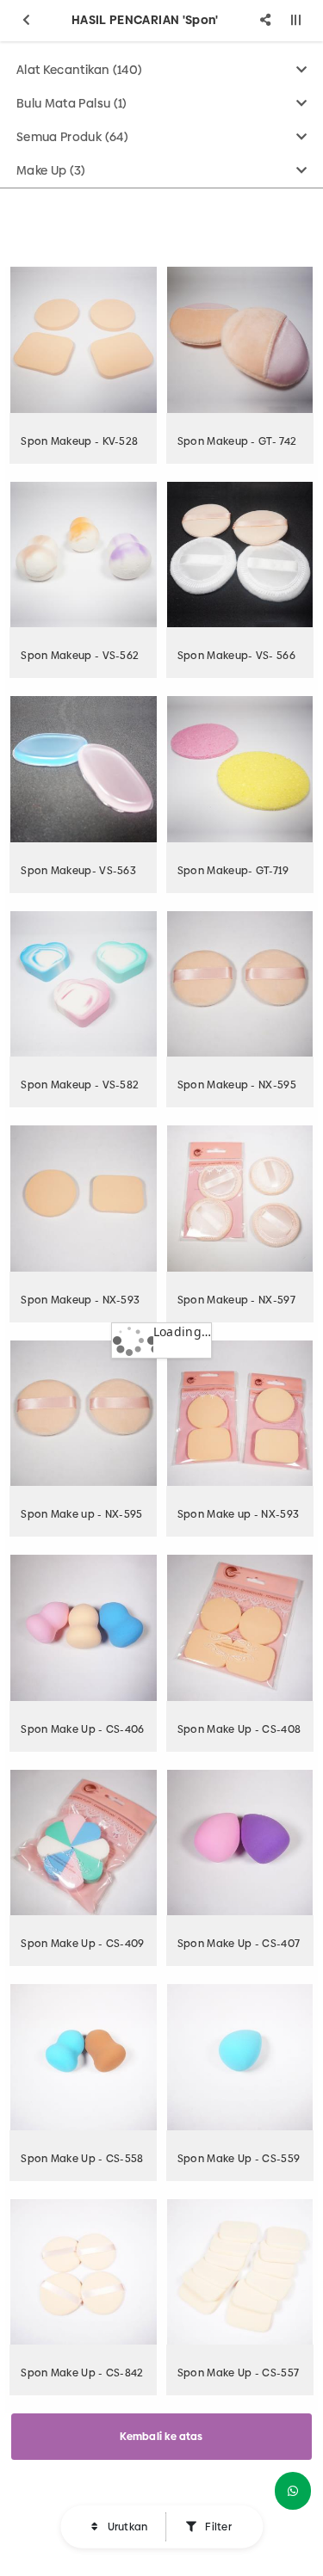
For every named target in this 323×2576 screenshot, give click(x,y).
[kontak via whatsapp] (293, 2491)
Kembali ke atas (161, 2437)
